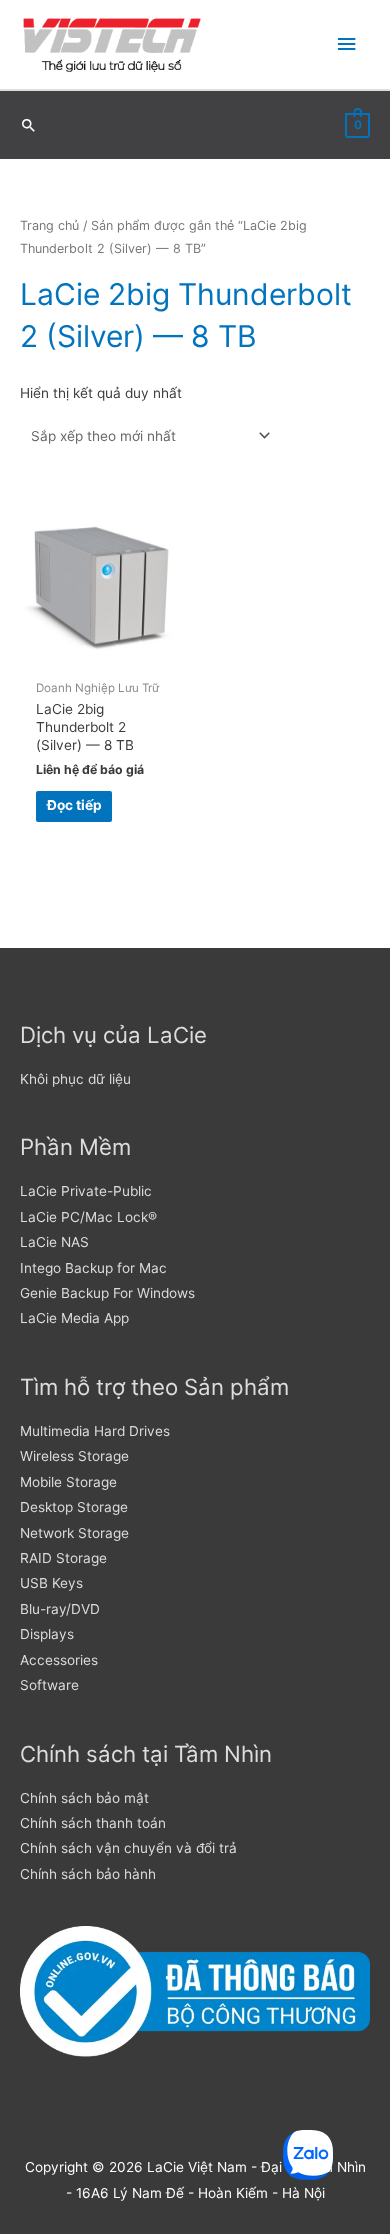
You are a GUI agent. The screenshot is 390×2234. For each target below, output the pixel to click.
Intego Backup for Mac (93, 1268)
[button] (29, 125)
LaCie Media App (74, 1318)
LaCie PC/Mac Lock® (88, 1217)
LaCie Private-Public (86, 1191)
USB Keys (51, 1583)
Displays (47, 1634)
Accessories (59, 1660)
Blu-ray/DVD (60, 1609)
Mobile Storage (68, 1482)
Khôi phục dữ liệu (75, 1079)
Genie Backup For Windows (107, 1293)
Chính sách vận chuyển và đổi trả (128, 1848)
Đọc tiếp (74, 805)
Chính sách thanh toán (93, 1823)
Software (49, 1685)
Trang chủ (49, 225)
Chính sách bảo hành (88, 1874)
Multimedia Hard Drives (95, 1431)
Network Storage (74, 1533)
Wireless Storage (74, 1456)
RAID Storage (63, 1558)
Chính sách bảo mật (84, 1798)
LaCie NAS (54, 1242)
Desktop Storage (74, 1507)
